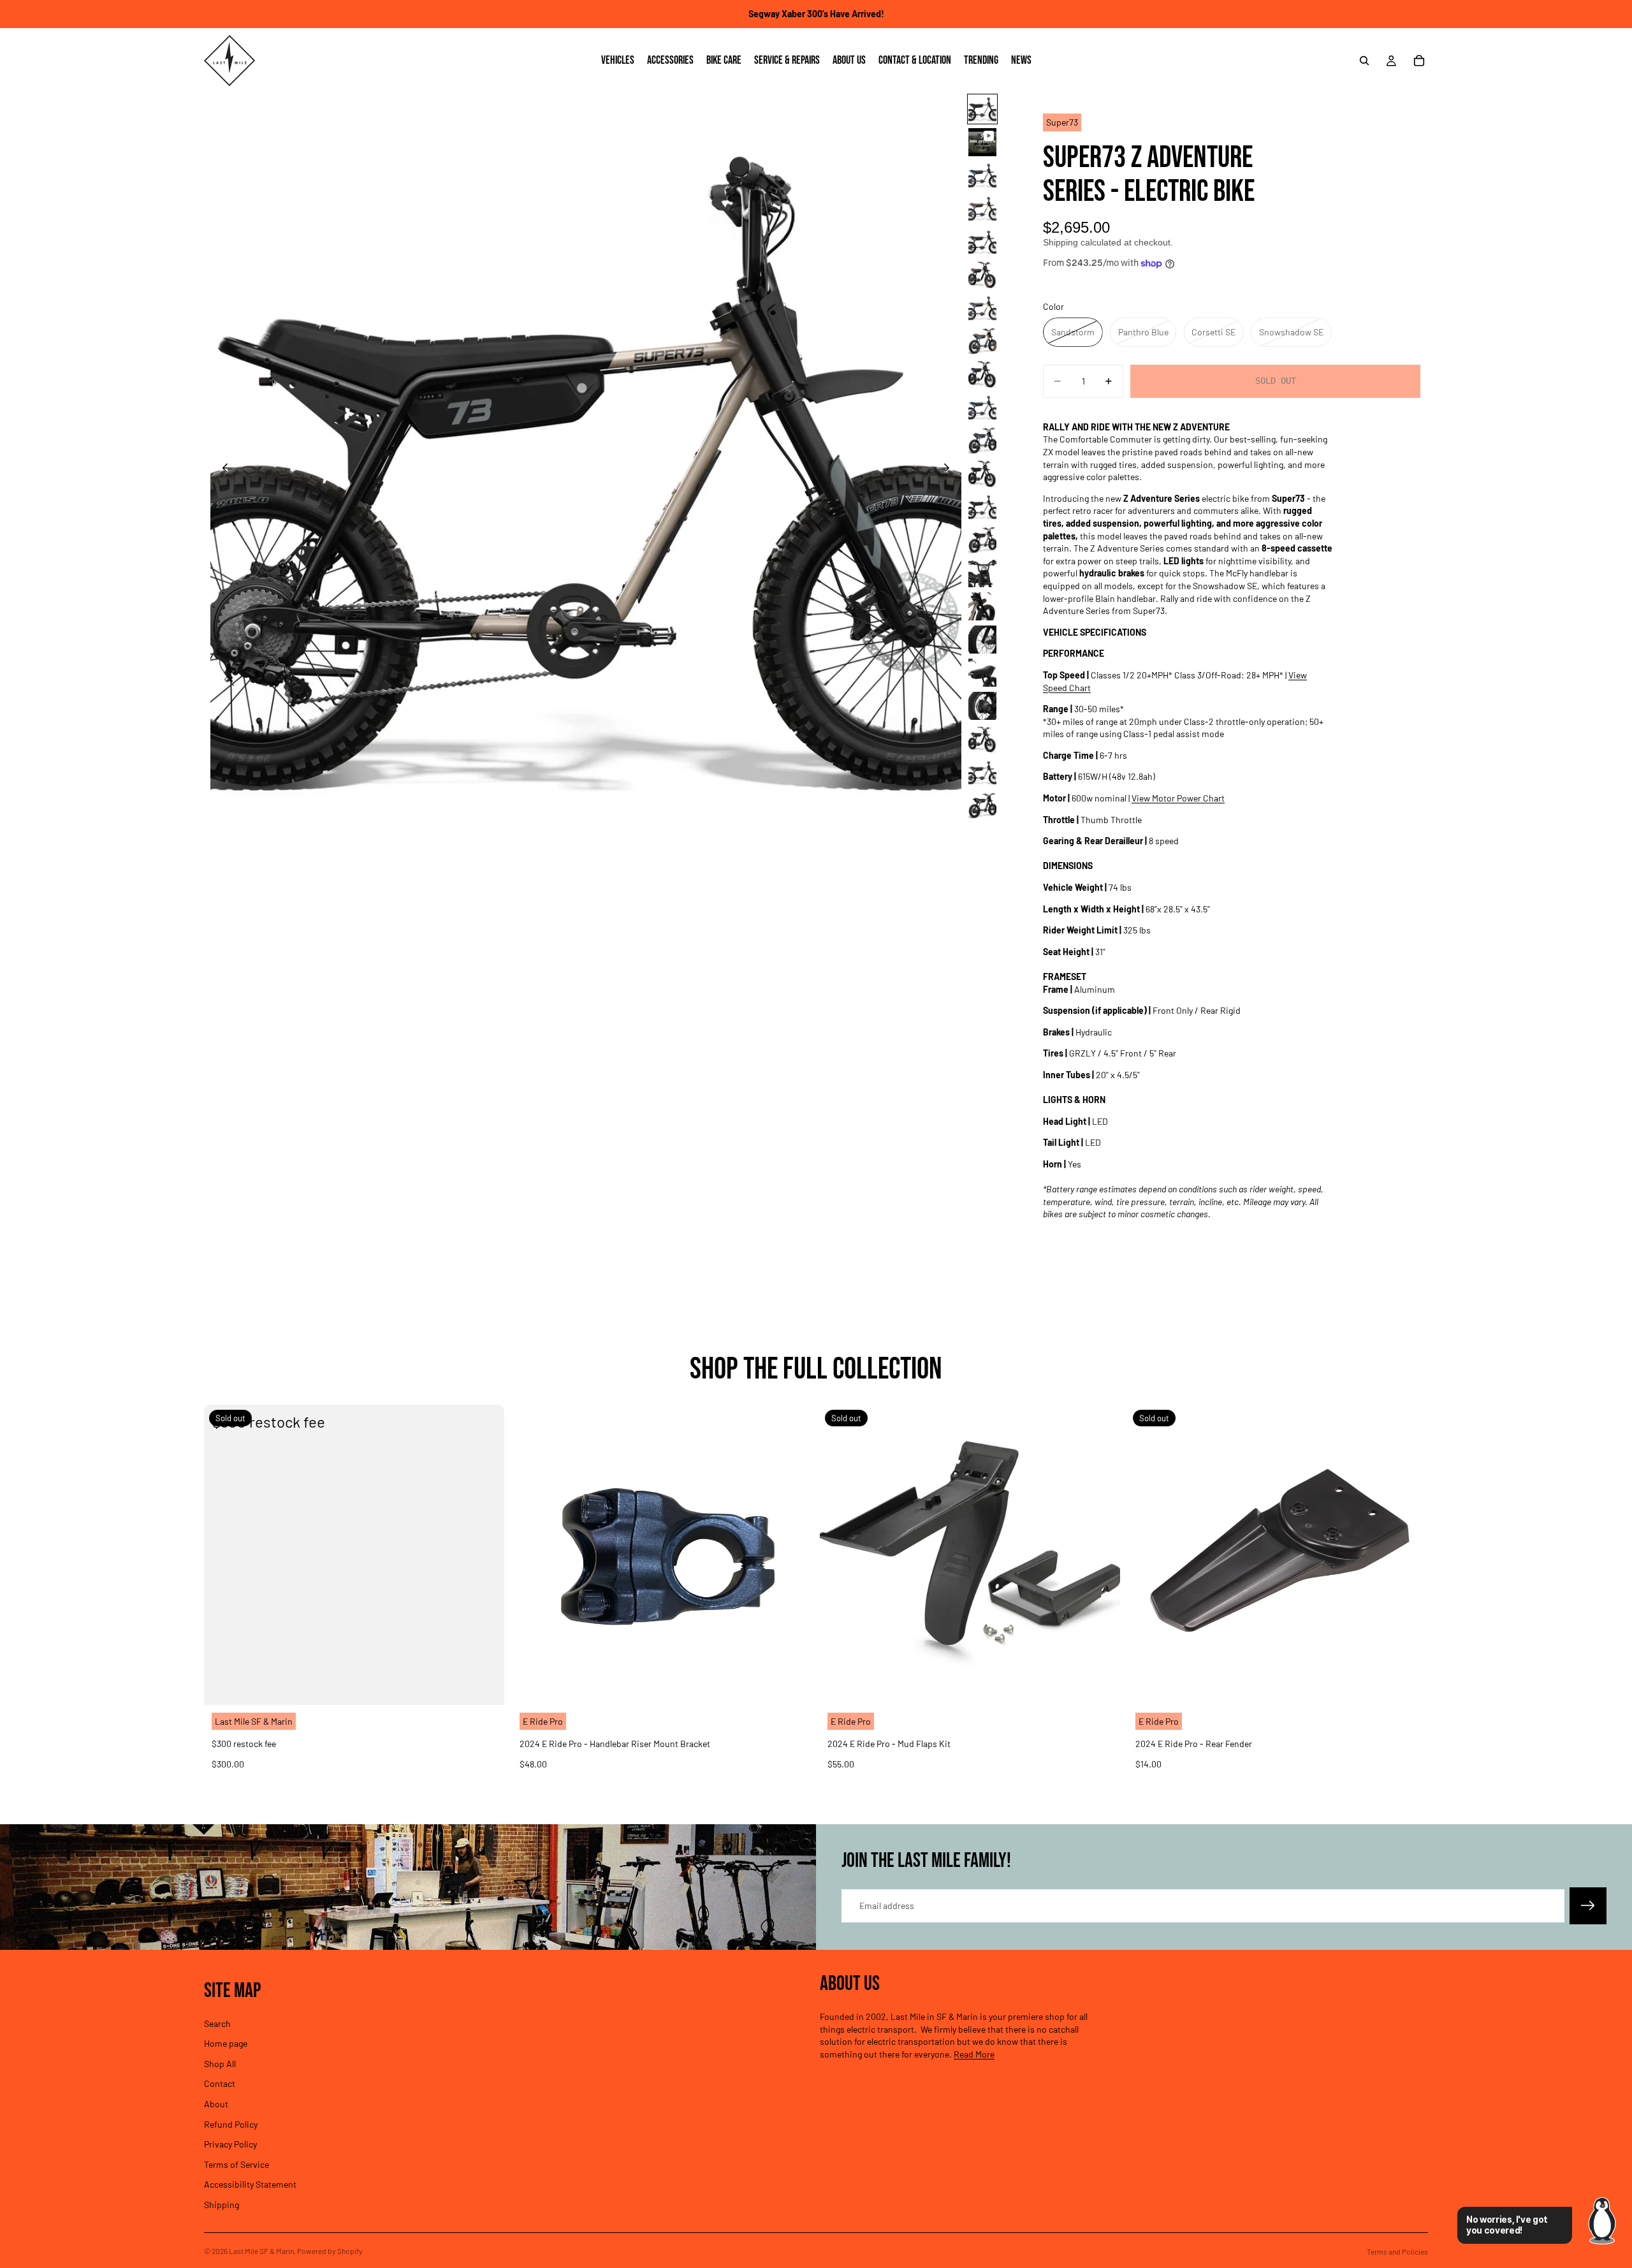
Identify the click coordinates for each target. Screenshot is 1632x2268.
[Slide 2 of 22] (982, 142)
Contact (220, 2083)
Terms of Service (237, 2164)
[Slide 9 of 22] (982, 374)
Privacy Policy (230, 2144)
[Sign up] (1588, 1906)
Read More (974, 2054)
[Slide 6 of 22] (982, 275)
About (216, 2104)
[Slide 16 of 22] (982, 606)
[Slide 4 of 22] (982, 209)
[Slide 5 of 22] (982, 242)
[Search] (1364, 61)
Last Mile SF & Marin (261, 2251)
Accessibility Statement (250, 2184)
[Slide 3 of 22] (982, 175)
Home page (226, 2043)
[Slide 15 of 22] (982, 573)
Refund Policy (231, 2124)
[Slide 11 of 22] (982, 441)
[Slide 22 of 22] (982, 805)
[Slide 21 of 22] (982, 772)
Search (217, 2023)
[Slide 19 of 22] (982, 706)
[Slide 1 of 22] (982, 109)
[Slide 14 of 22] (982, 540)
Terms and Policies (1397, 2251)
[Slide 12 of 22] (982, 474)
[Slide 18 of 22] (982, 673)
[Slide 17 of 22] (982, 640)
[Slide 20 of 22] (982, 739)
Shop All (220, 2063)
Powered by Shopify (330, 2251)
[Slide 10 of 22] (982, 407)
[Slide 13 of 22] (982, 507)
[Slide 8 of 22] (982, 341)
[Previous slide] (225, 469)
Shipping (222, 2205)
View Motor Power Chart (1178, 798)
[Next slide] (947, 469)
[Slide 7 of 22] (982, 308)
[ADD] (792, 1685)
